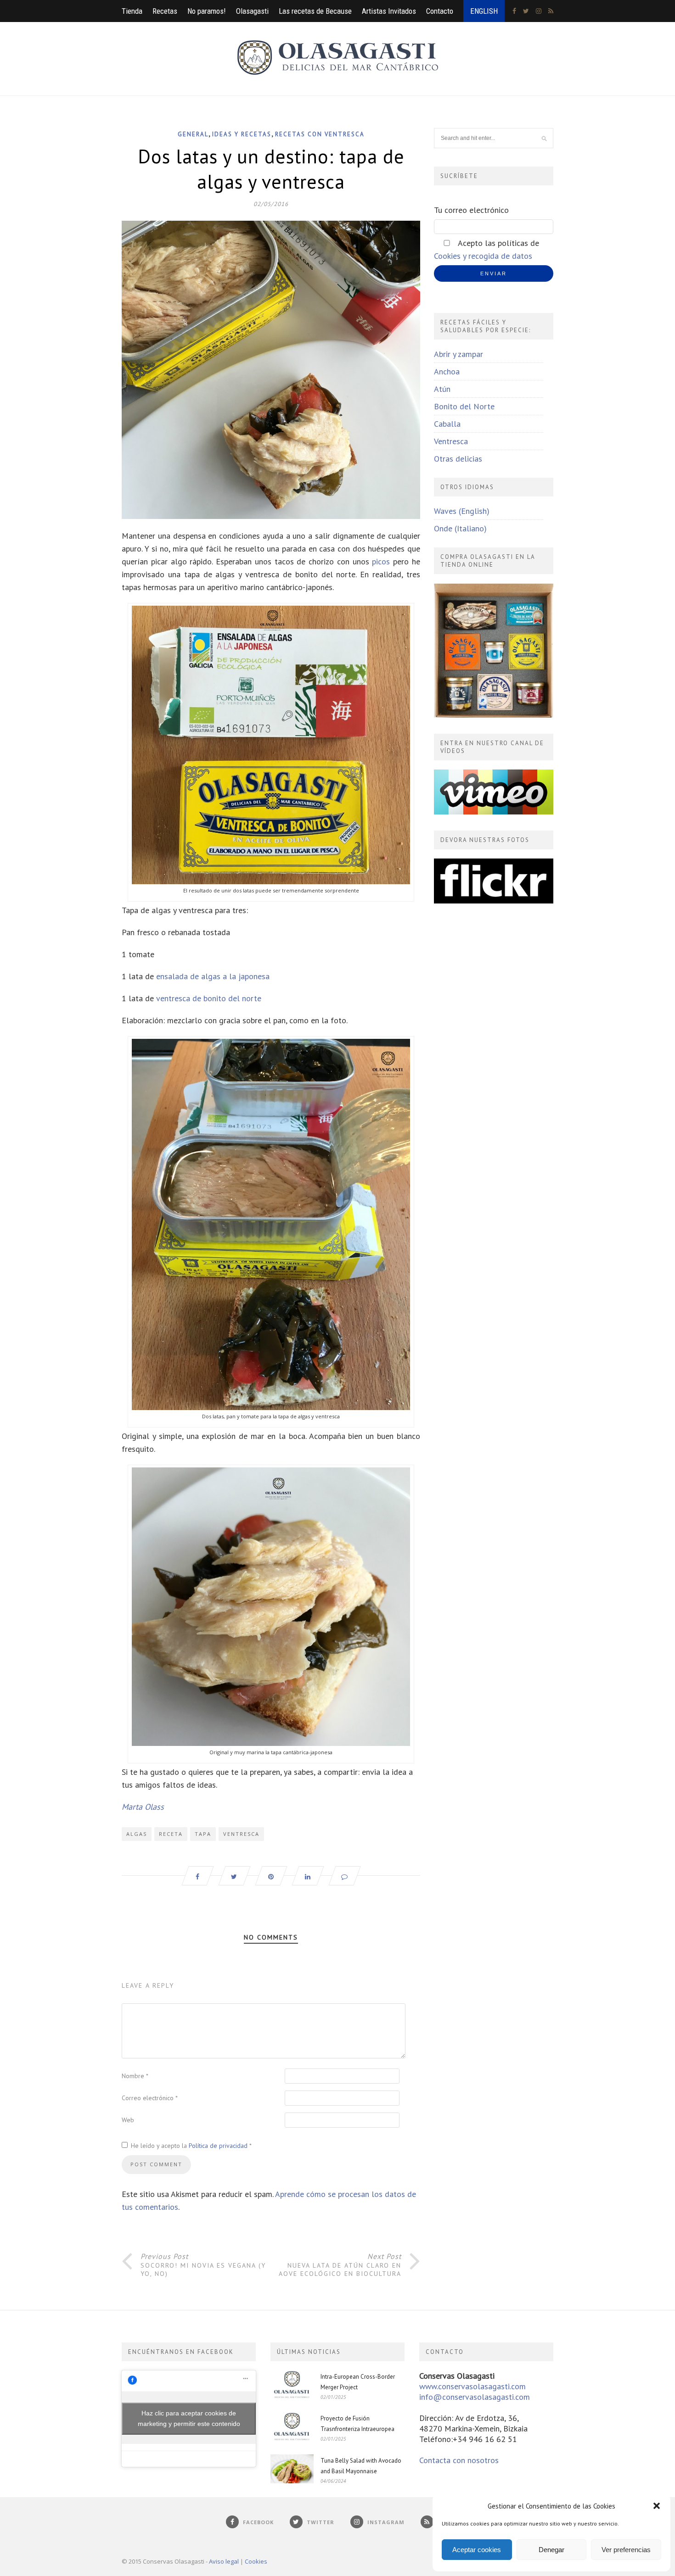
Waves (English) (462, 511)
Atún (442, 389)
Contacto (440, 11)
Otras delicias (458, 459)
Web (128, 2120)
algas (137, 1834)
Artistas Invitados (389, 11)
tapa (203, 1834)
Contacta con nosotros (459, 2460)
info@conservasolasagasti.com (475, 2397)
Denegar (551, 2550)
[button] (657, 2506)
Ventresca (451, 441)
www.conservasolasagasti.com (472, 2386)
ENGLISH (484, 11)
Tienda (132, 11)
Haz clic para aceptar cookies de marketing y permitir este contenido (189, 2418)
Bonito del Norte (464, 406)
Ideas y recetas (242, 134)
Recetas (165, 11)
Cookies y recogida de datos (483, 256)
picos (381, 561)
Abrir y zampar (458, 354)
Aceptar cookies (477, 2550)
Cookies (256, 2561)
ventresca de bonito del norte (209, 998)
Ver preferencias (626, 2550)
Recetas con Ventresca (320, 134)
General (193, 134)
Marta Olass (143, 1807)
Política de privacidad (219, 2146)
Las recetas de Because (315, 11)
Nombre (135, 2076)
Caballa (447, 424)
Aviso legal (224, 2561)
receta (171, 1834)
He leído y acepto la (191, 2146)
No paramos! (207, 11)
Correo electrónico (150, 2098)
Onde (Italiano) (460, 528)
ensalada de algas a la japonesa (213, 976)
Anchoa (447, 371)
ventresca (241, 1834)
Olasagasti (252, 11)
